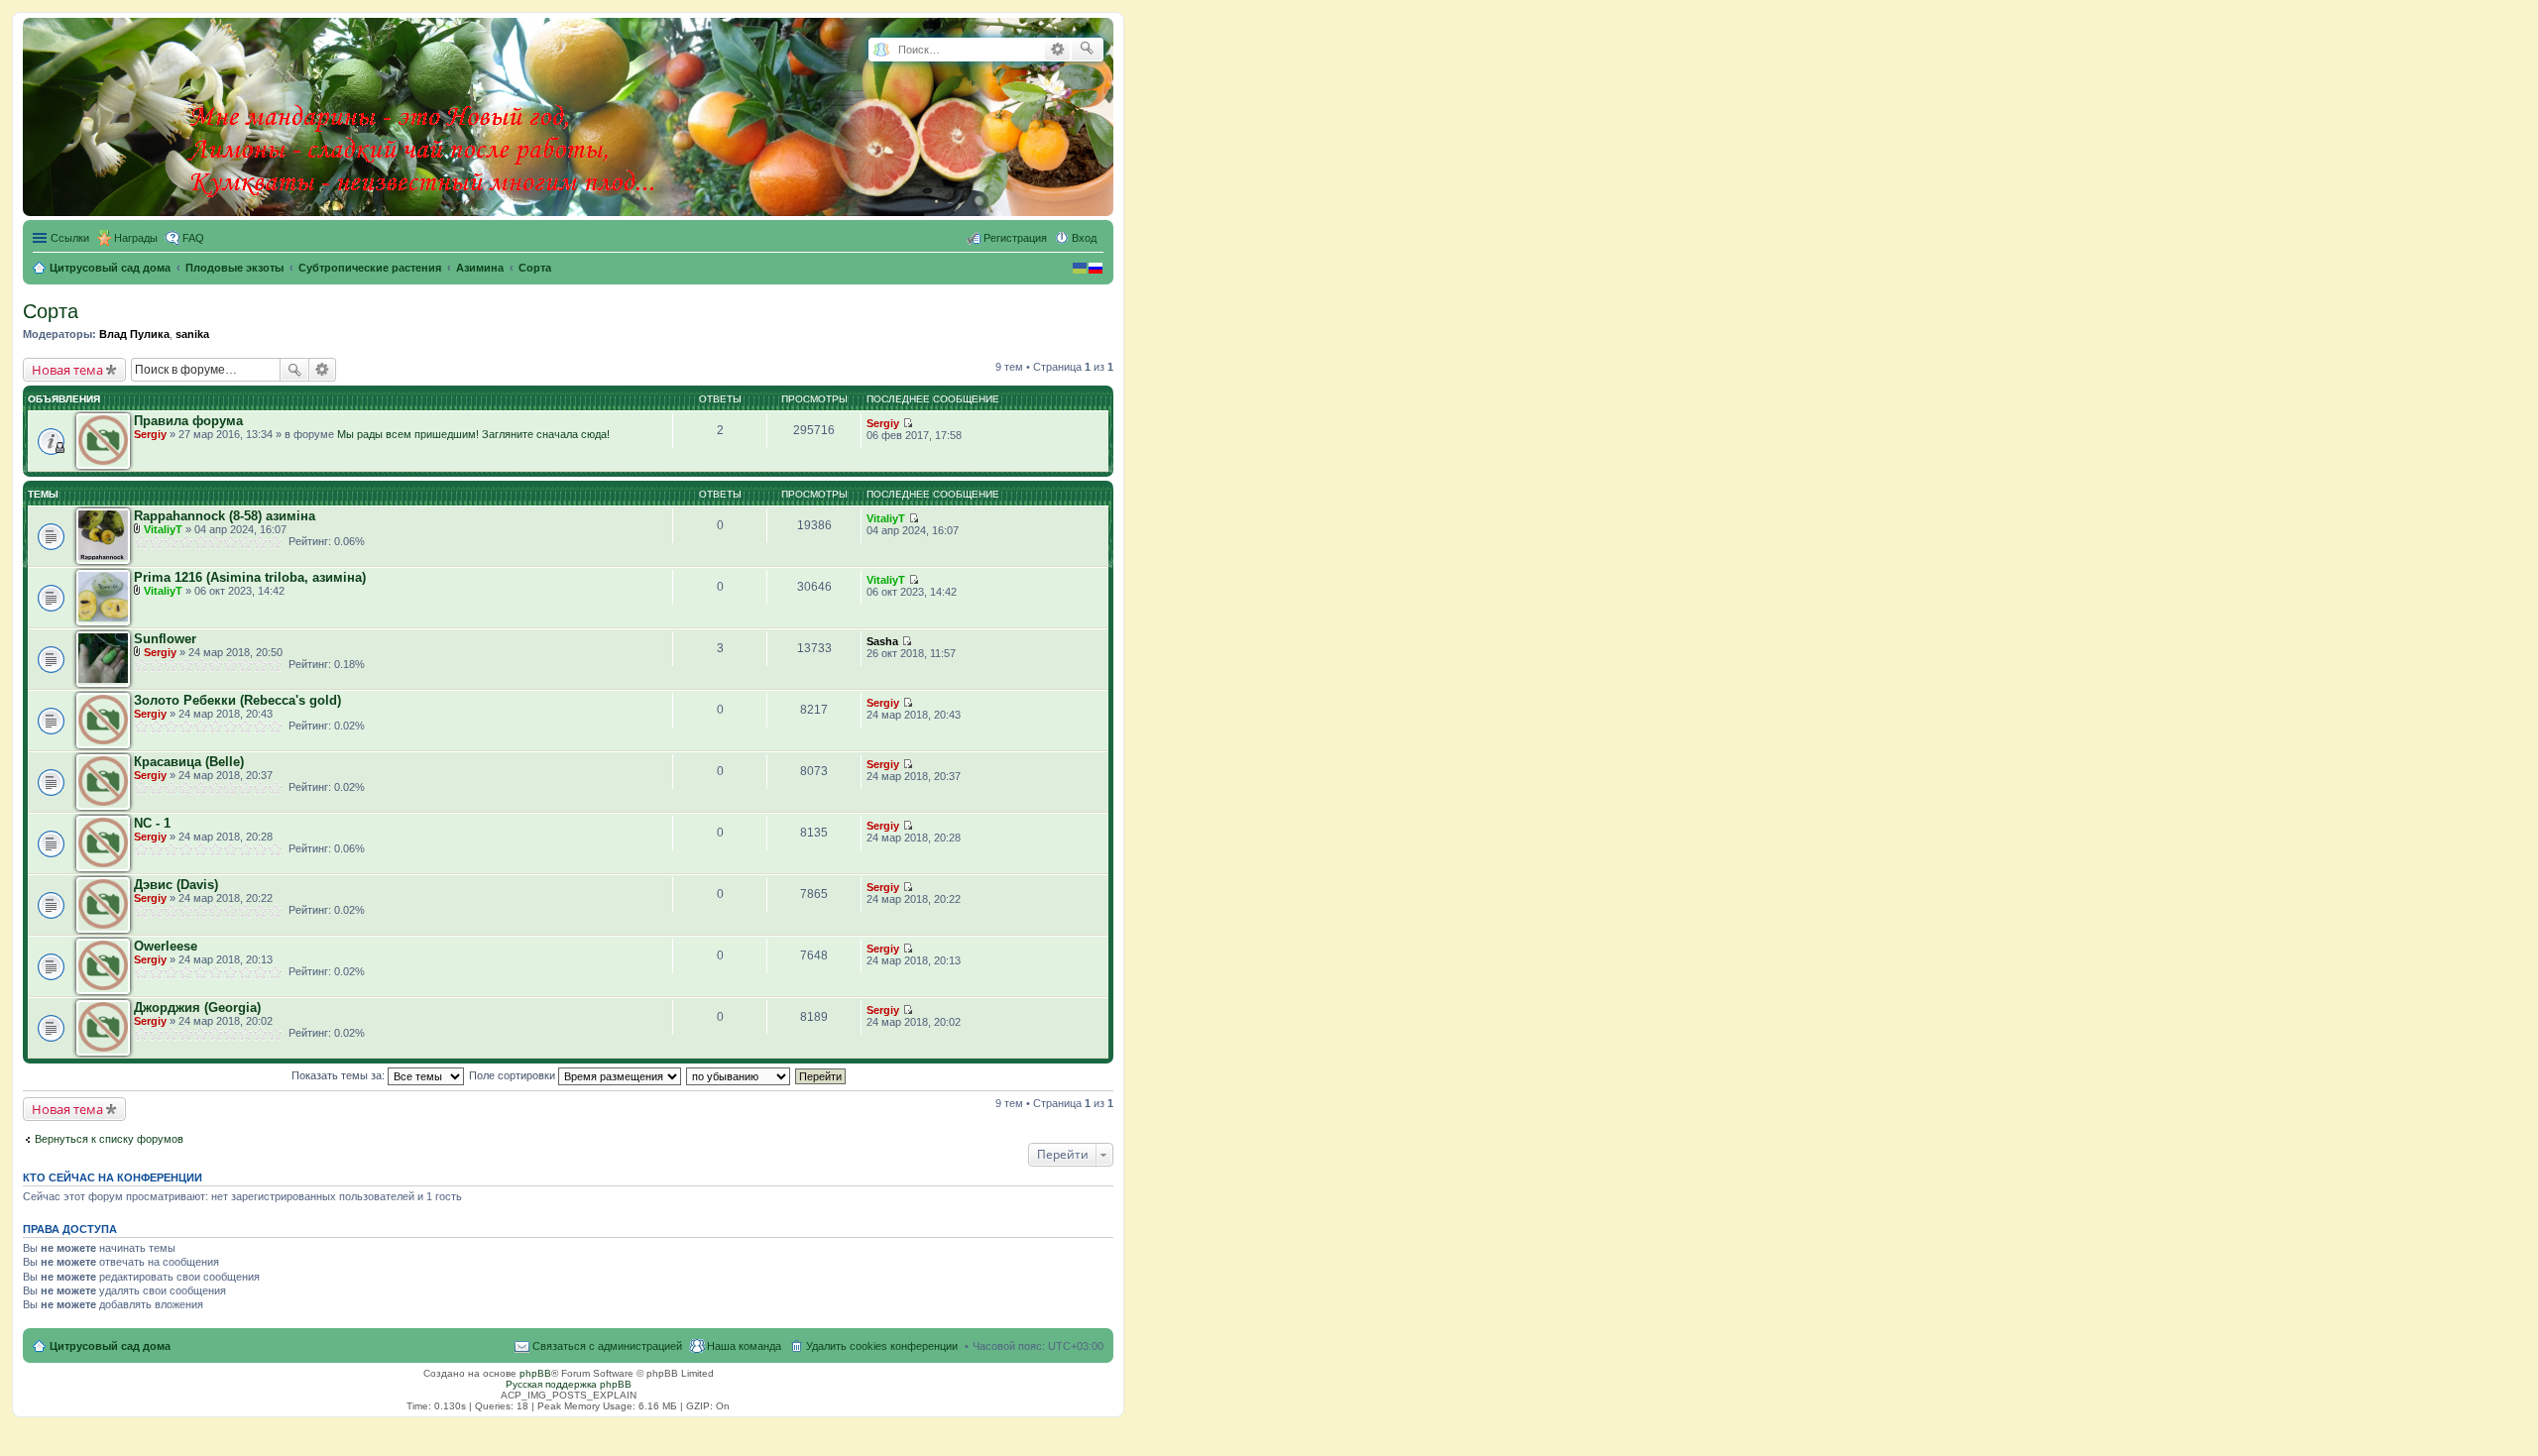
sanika (192, 334)
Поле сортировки (514, 1075)
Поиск (294, 370)
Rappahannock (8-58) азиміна (225, 516)
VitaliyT (163, 529)
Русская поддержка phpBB (569, 1384)
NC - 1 (152, 823)
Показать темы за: (340, 1075)
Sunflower (165, 639)
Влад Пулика (134, 334)
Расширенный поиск (1057, 50)
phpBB (535, 1373)
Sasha (882, 641)
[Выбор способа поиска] (881, 50)
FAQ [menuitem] (193, 238)
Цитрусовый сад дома (110, 1346)
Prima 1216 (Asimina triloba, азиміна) (250, 577)
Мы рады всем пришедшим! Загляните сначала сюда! (473, 434)
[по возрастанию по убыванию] (739, 1075)
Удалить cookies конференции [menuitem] (882, 1346)
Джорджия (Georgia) (197, 1008)
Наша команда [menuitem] (744, 1346)
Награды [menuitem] (136, 238)
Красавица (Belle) (189, 762)
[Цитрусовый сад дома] (423, 113)
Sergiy (150, 434)
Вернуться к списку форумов (109, 1139)
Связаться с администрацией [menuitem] (607, 1346)
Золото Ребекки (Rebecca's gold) (237, 700)
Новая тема (67, 370)
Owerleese (166, 946)
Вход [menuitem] (1084, 238)
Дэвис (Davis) (176, 885)
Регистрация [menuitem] (1015, 238)
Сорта (51, 311)
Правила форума (188, 421)
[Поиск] (1087, 50)
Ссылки (70, 238)
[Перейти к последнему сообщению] (908, 423)
